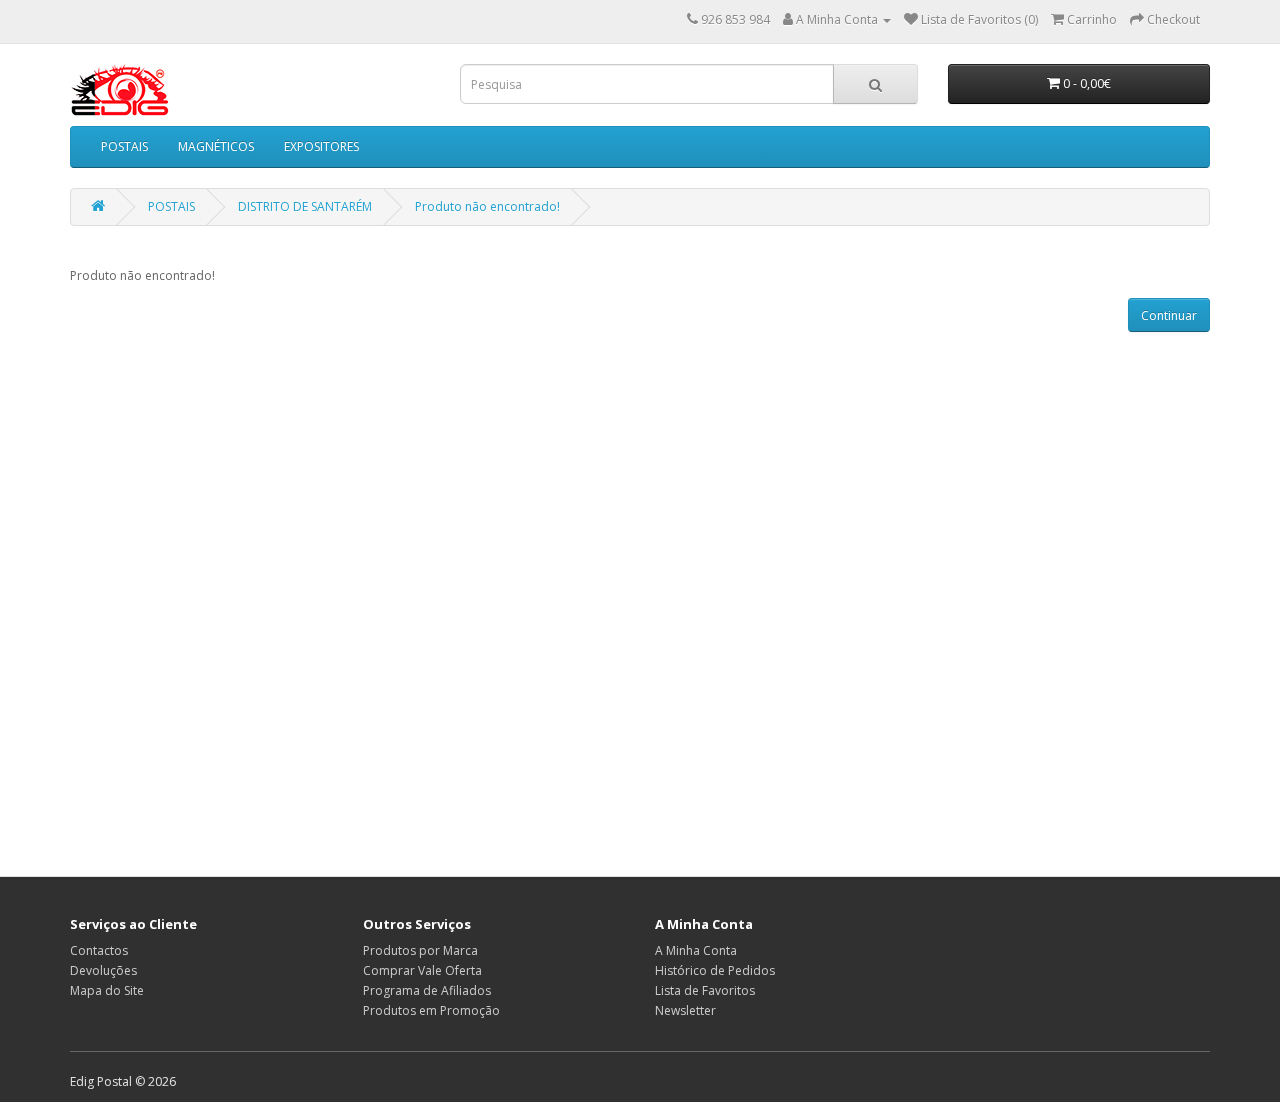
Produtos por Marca (420, 950)
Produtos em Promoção (431, 1010)
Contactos (99, 950)
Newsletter (685, 1010)
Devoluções (103, 970)
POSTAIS (124, 146)
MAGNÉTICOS (216, 146)
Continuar (1169, 315)
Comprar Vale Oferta (422, 970)
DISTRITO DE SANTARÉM (305, 206)
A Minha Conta (696, 950)
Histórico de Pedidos (715, 970)
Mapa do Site (107, 990)
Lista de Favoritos (705, 990)
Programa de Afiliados (427, 990)
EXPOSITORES (321, 146)
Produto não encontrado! (487, 206)
